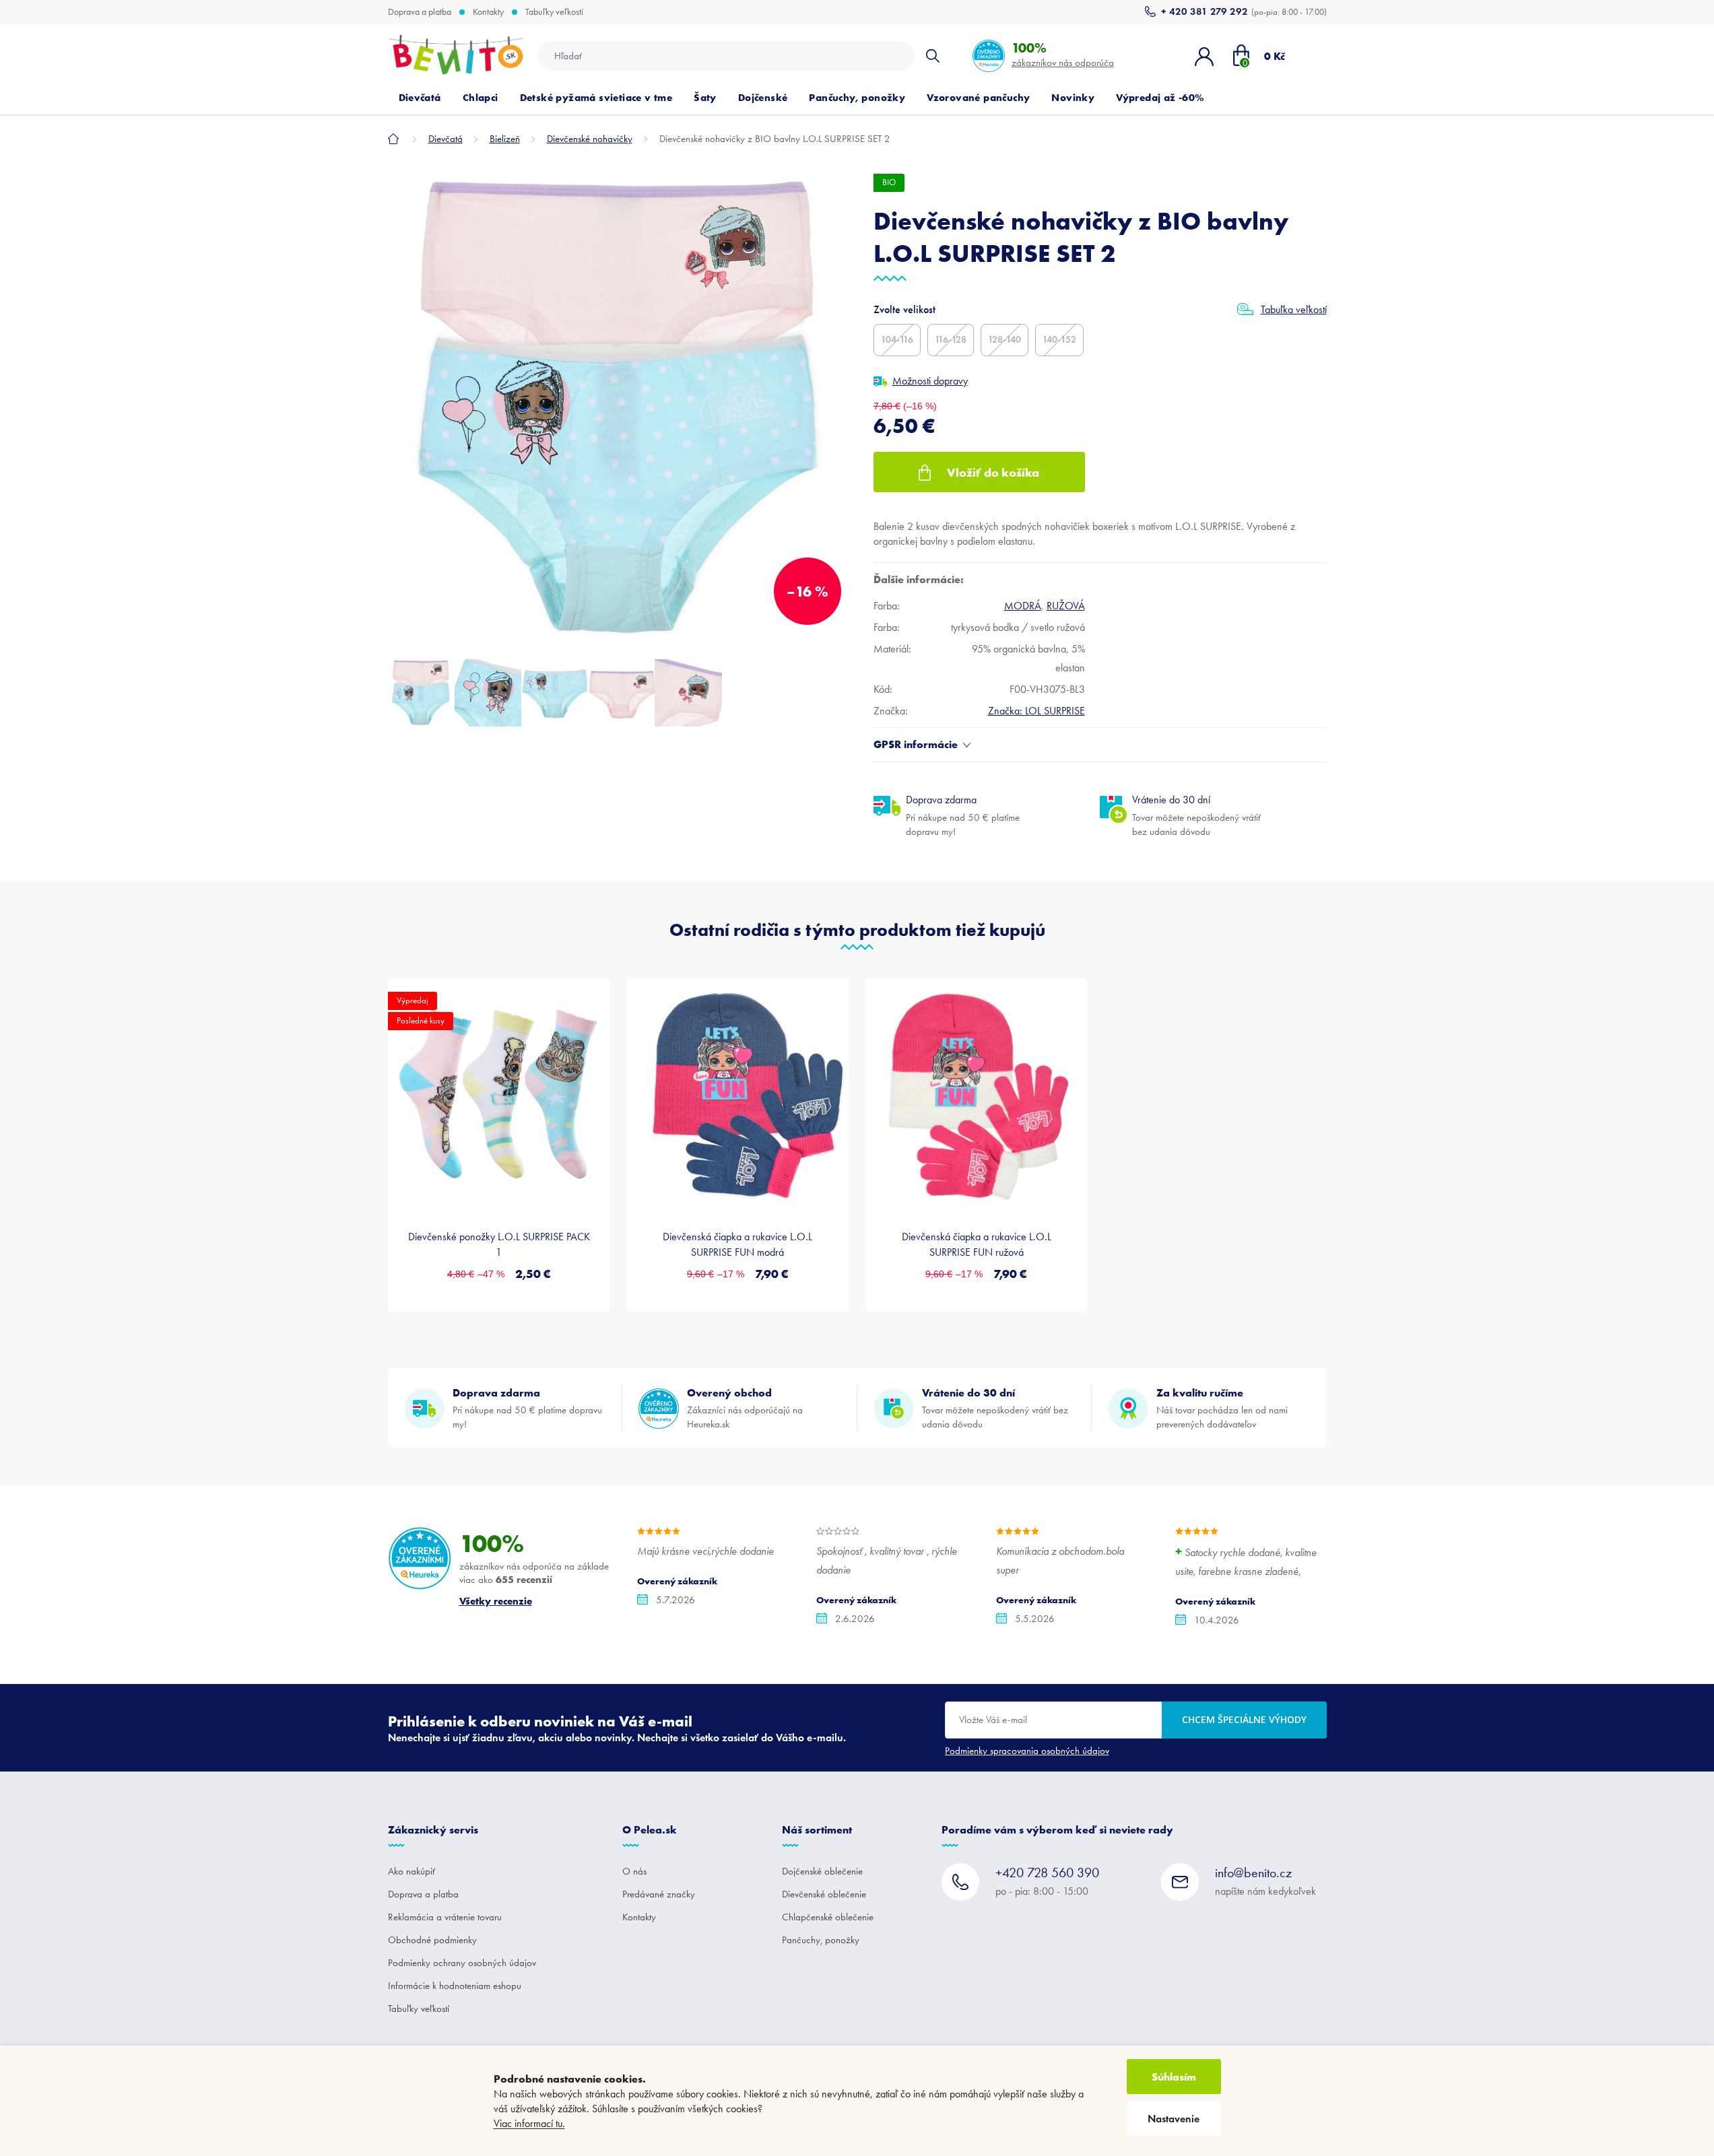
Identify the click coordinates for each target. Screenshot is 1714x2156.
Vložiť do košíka (993, 472)
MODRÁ (1023, 606)
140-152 (1059, 340)
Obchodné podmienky (432, 1940)
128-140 (1004, 340)
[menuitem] (420, 98)
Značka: (1036, 711)
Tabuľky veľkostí (554, 12)
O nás (634, 1871)
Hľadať (933, 56)
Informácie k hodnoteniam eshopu (455, 1986)
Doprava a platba (420, 12)
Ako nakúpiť (411, 1871)
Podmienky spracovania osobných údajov (1027, 1751)
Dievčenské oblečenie (824, 1894)
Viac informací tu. (529, 2123)
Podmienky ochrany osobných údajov (462, 1963)
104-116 (897, 340)
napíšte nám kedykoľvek (1265, 1881)
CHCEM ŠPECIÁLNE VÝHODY (1244, 1719)
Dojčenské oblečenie (822, 1871)
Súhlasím (1174, 2077)
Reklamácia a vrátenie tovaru (445, 1917)
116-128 (951, 340)
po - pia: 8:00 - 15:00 (1047, 1881)
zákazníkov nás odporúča (1063, 54)
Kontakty (488, 12)
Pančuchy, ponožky (821, 1940)
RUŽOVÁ (1066, 606)
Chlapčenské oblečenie (828, 1917)
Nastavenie (1174, 2119)
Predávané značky (659, 1894)
